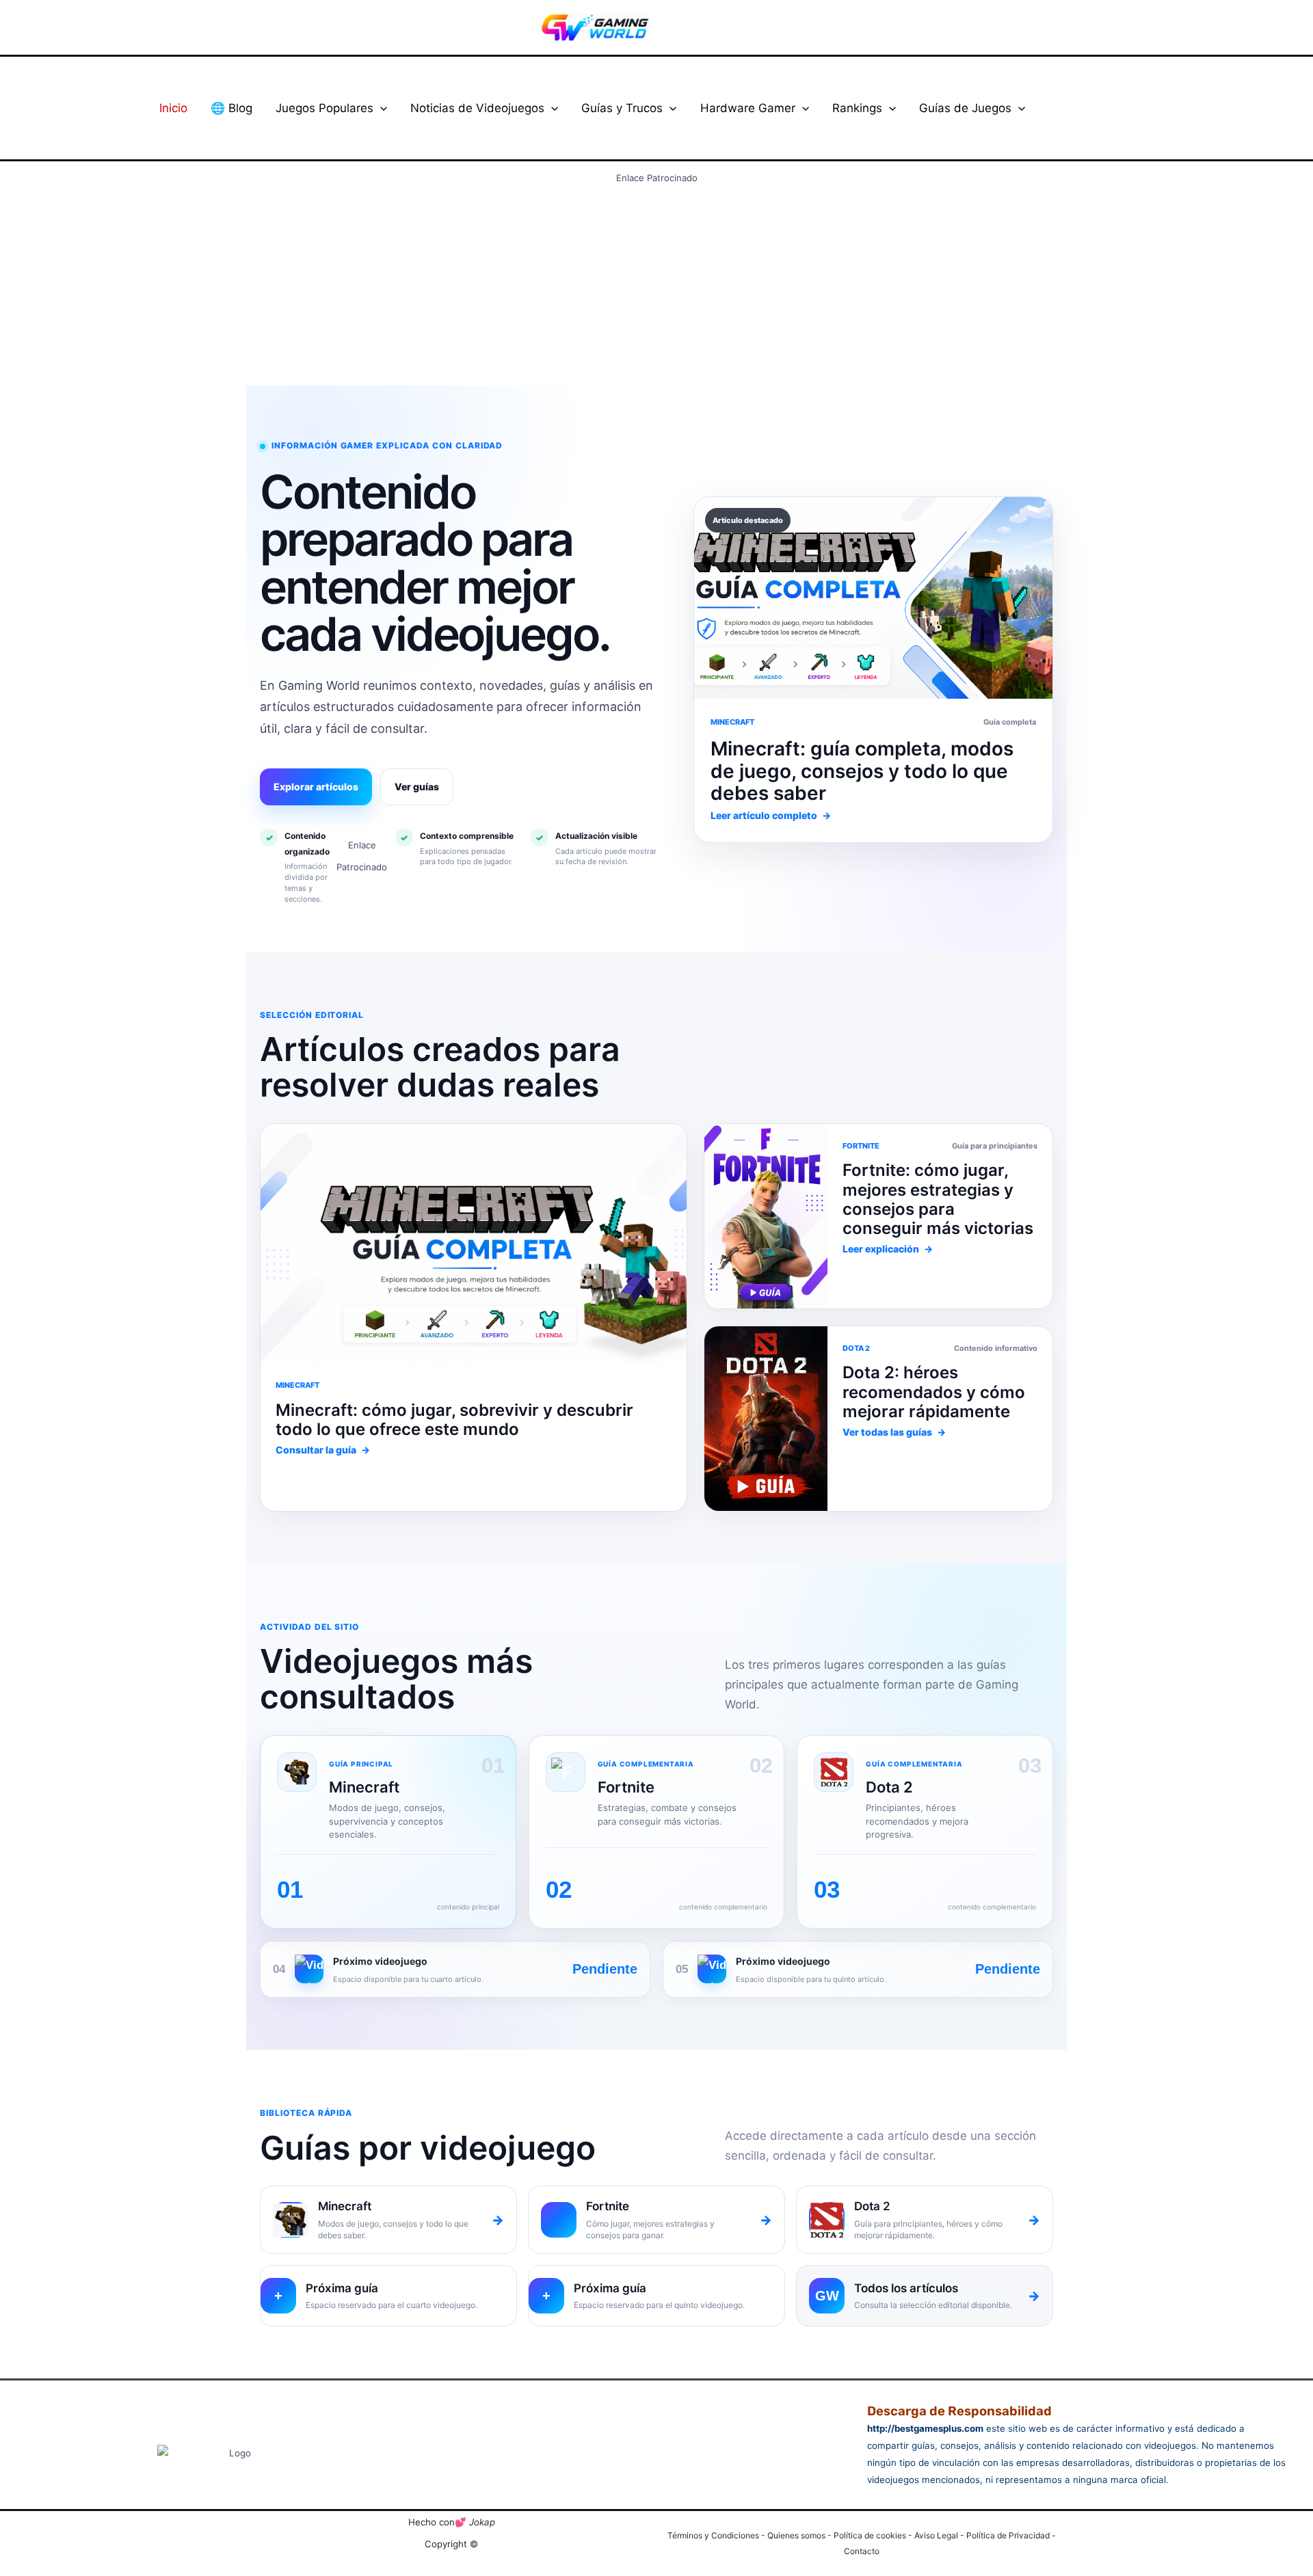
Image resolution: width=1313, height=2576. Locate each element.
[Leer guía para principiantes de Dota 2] (766, 1216)
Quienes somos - (800, 2535)
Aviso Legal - (940, 2535)
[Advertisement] (656, 284)
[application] (380, 108)
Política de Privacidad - (1011, 2535)
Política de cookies (870, 2535)
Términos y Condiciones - (717, 2535)
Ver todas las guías (894, 1432)
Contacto (862, 2551)
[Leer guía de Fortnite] (474, 1244)
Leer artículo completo (771, 815)
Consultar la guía (323, 1450)
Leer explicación (888, 1249)
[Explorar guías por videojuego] (766, 1419)
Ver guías (417, 787)
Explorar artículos (316, 787)
